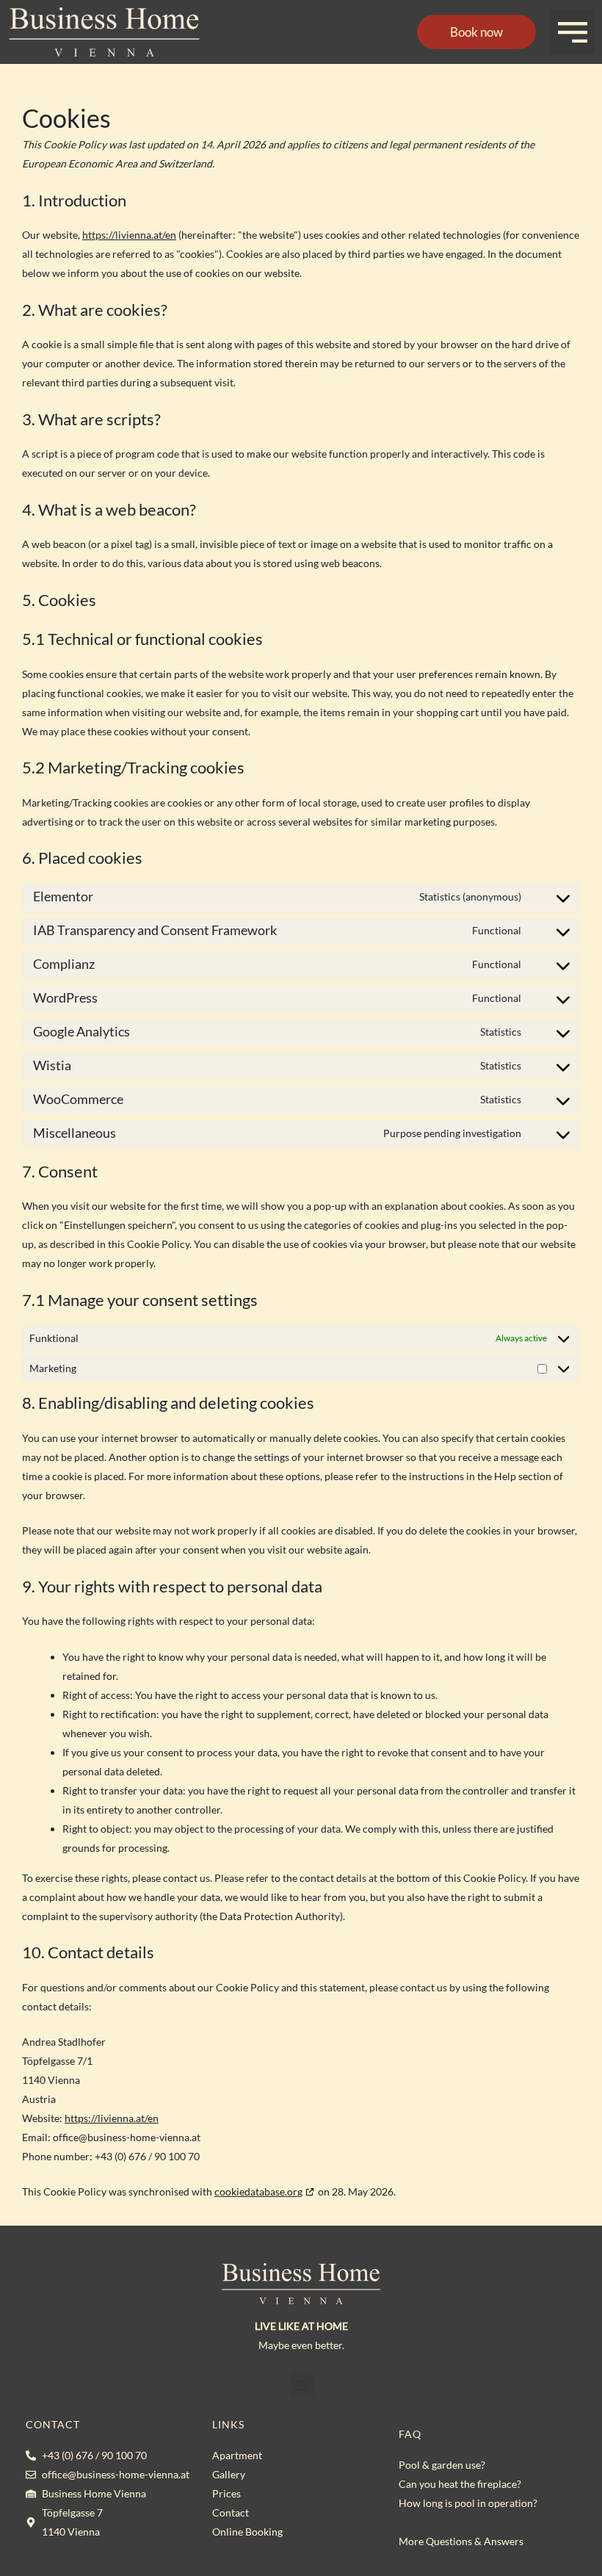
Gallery (229, 2474)
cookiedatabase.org (258, 2191)
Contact (231, 2512)
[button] (573, 32)
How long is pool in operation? (468, 2503)
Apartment (237, 2455)
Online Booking (247, 2532)
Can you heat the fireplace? (460, 2484)
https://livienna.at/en (129, 235)
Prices (226, 2493)
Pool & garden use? (442, 2465)
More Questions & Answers (461, 2541)
